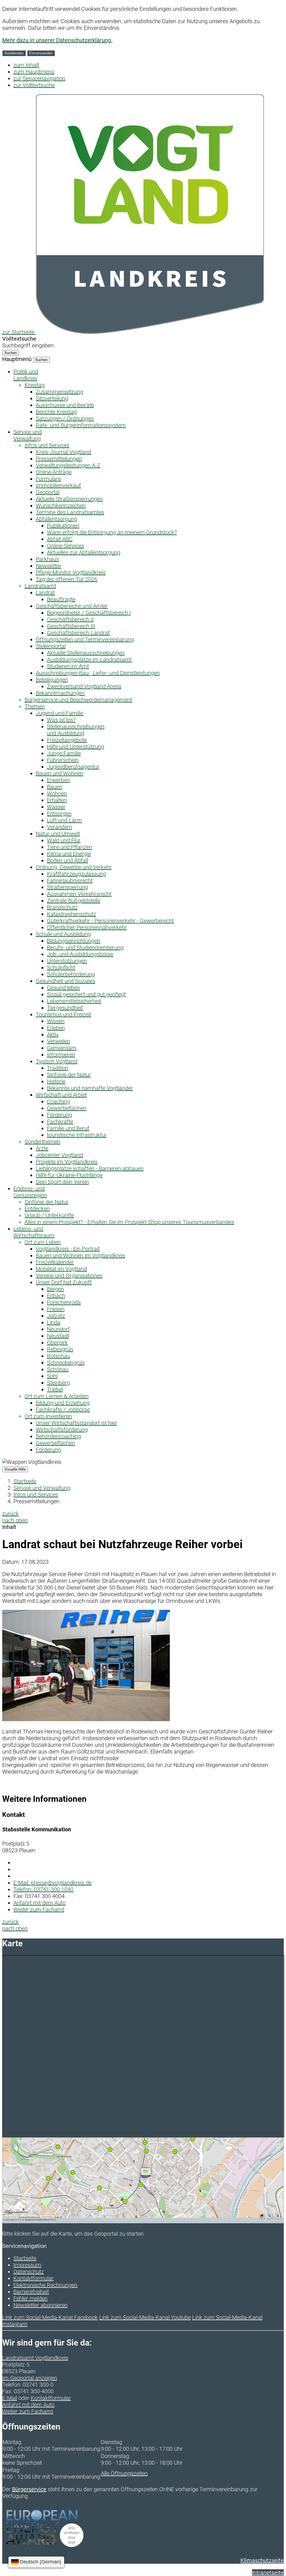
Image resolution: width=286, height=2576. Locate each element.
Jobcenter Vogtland (59, 1155)
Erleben (56, 1028)
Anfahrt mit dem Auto (40, 1903)
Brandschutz (62, 907)
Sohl (52, 1376)
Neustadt (58, 1336)
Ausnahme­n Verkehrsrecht (79, 894)
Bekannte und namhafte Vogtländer (90, 1088)
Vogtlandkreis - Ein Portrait (68, 1249)
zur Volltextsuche (34, 85)
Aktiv (53, 1035)
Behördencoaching (58, 1436)
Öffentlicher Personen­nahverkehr (87, 927)
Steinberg (58, 1383)
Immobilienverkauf (58, 485)
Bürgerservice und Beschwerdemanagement (78, 700)
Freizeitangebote (67, 740)
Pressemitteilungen (59, 459)
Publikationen (63, 526)
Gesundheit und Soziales (65, 981)
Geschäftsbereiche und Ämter (72, 606)
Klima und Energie (69, 854)
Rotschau (59, 1356)
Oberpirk (57, 1343)
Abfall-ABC (60, 539)
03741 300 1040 (43, 1889)
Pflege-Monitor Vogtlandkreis (71, 573)
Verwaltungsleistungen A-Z (68, 465)
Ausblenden (14, 53)
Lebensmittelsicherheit (74, 1001)
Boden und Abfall (67, 860)
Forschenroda (64, 1302)
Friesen (56, 1309)
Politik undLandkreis (26, 375)
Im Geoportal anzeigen (30, 2378)
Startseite (25, 1481)
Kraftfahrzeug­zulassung (76, 874)
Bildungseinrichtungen (74, 941)
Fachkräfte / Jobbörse (63, 1410)
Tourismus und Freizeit (63, 1014)
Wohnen (57, 793)
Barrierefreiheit (31, 2292)
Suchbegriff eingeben (28, 345)
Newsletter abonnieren (40, 2305)
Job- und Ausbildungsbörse (80, 954)
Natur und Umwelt (58, 834)
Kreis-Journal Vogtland (63, 452)
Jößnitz (56, 1316)
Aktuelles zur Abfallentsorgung (84, 552)
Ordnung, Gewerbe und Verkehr (74, 867)
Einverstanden (41, 53)
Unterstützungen (67, 961)
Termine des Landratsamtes (70, 512)
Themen (35, 706)
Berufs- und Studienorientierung (85, 947)
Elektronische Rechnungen (45, 2285)
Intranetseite (268, 2573)
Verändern (59, 827)
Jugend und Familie (59, 713)
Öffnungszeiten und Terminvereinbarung (85, 639)
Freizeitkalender (55, 1262)
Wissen (56, 1021)
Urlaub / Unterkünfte (49, 1215)
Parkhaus (47, 559)
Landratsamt (40, 586)
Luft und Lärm (64, 820)
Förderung (59, 1115)
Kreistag (35, 385)
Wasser (56, 807)
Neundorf (58, 1329)
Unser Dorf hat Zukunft (64, 1282)
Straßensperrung (67, 887)
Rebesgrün (60, 1349)
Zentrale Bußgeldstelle (74, 901)
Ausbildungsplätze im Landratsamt (89, 660)
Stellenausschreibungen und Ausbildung (76, 730)
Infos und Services (47, 445)
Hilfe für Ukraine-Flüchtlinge (69, 1175)
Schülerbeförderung (71, 974)
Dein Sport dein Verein (62, 1182)
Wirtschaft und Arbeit (61, 1095)
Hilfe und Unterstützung (76, 747)
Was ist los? (61, 720)
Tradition (58, 1068)
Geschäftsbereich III (71, 626)
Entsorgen (59, 814)
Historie (56, 1081)
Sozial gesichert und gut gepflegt (86, 994)
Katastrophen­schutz (71, 914)
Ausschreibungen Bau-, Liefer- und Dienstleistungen (98, 673)
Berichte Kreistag (56, 412)
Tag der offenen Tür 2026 (67, 579)
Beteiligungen (52, 680)
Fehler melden (30, 2298)
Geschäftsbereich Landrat (78, 633)
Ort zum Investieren (48, 1416)
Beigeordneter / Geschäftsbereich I (89, 613)
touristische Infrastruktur (77, 1135)
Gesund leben (63, 988)
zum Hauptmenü (34, 72)
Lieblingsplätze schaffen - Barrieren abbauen (90, 1168)
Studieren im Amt (68, 666)
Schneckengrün (66, 1363)
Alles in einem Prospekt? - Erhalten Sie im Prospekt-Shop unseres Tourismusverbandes (129, 1222)
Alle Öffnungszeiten (124, 2473)
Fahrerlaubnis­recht (70, 881)
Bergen (55, 1289)
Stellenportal (51, 646)
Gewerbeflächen (67, 1108)
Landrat (45, 593)
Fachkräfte (60, 1122)
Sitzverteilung (52, 398)
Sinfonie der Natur (69, 1075)
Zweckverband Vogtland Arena (84, 686)
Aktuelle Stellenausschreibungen (86, 653)
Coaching (58, 1101)
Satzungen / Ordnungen (65, 418)
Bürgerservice (29, 2489)
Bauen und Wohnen (59, 773)
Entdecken (37, 1209)
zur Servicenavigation (39, 78)
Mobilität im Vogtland (61, 1269)
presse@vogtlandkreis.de (53, 1883)
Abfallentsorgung (56, 519)
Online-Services (65, 546)
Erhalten (57, 800)
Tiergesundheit (65, 1008)
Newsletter (49, 566)
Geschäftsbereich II (70, 619)
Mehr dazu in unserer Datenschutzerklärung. (57, 40)
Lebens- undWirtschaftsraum (34, 1232)
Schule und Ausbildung (63, 934)
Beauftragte (61, 599)
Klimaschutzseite (262, 2560)
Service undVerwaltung (28, 435)
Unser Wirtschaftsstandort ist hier (76, 1423)
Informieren (61, 1055)
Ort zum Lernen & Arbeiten (57, 1396)
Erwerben (58, 780)
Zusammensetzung (59, 392)
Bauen (55, 787)
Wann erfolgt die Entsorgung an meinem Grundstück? (112, 532)
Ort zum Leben (43, 1242)
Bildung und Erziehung (63, 1403)
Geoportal (48, 492)
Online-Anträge (54, 472)
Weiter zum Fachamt (39, 1909)
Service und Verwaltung (42, 1488)
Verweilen (59, 1041)
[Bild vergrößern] (86, 1719)
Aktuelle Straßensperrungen (69, 499)
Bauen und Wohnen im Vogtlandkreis (80, 1255)
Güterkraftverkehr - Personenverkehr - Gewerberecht (110, 921)
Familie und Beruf (68, 1128)
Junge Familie (64, 753)
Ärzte (42, 1148)
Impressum (27, 2265)
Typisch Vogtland (57, 1061)
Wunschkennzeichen (61, 506)
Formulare (48, 479)
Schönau (58, 1369)
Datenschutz (29, 2272)
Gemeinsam (62, 1048)
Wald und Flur (64, 840)
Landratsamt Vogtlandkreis (35, 2358)
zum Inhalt (26, 65)
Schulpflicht (61, 968)
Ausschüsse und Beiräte (65, 405)
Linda (54, 1322)
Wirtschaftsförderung (62, 1430)
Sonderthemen (42, 1142)
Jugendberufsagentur (73, 767)
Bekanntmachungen (60, 693)
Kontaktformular (34, 2278)
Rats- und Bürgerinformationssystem (81, 425)
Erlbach (56, 1296)
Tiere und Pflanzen (70, 847)
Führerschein (63, 760)
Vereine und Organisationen (69, 1276)
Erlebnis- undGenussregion (30, 1192)
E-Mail (10, 2398)
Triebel (55, 1389)
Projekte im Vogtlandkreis (67, 1162)
